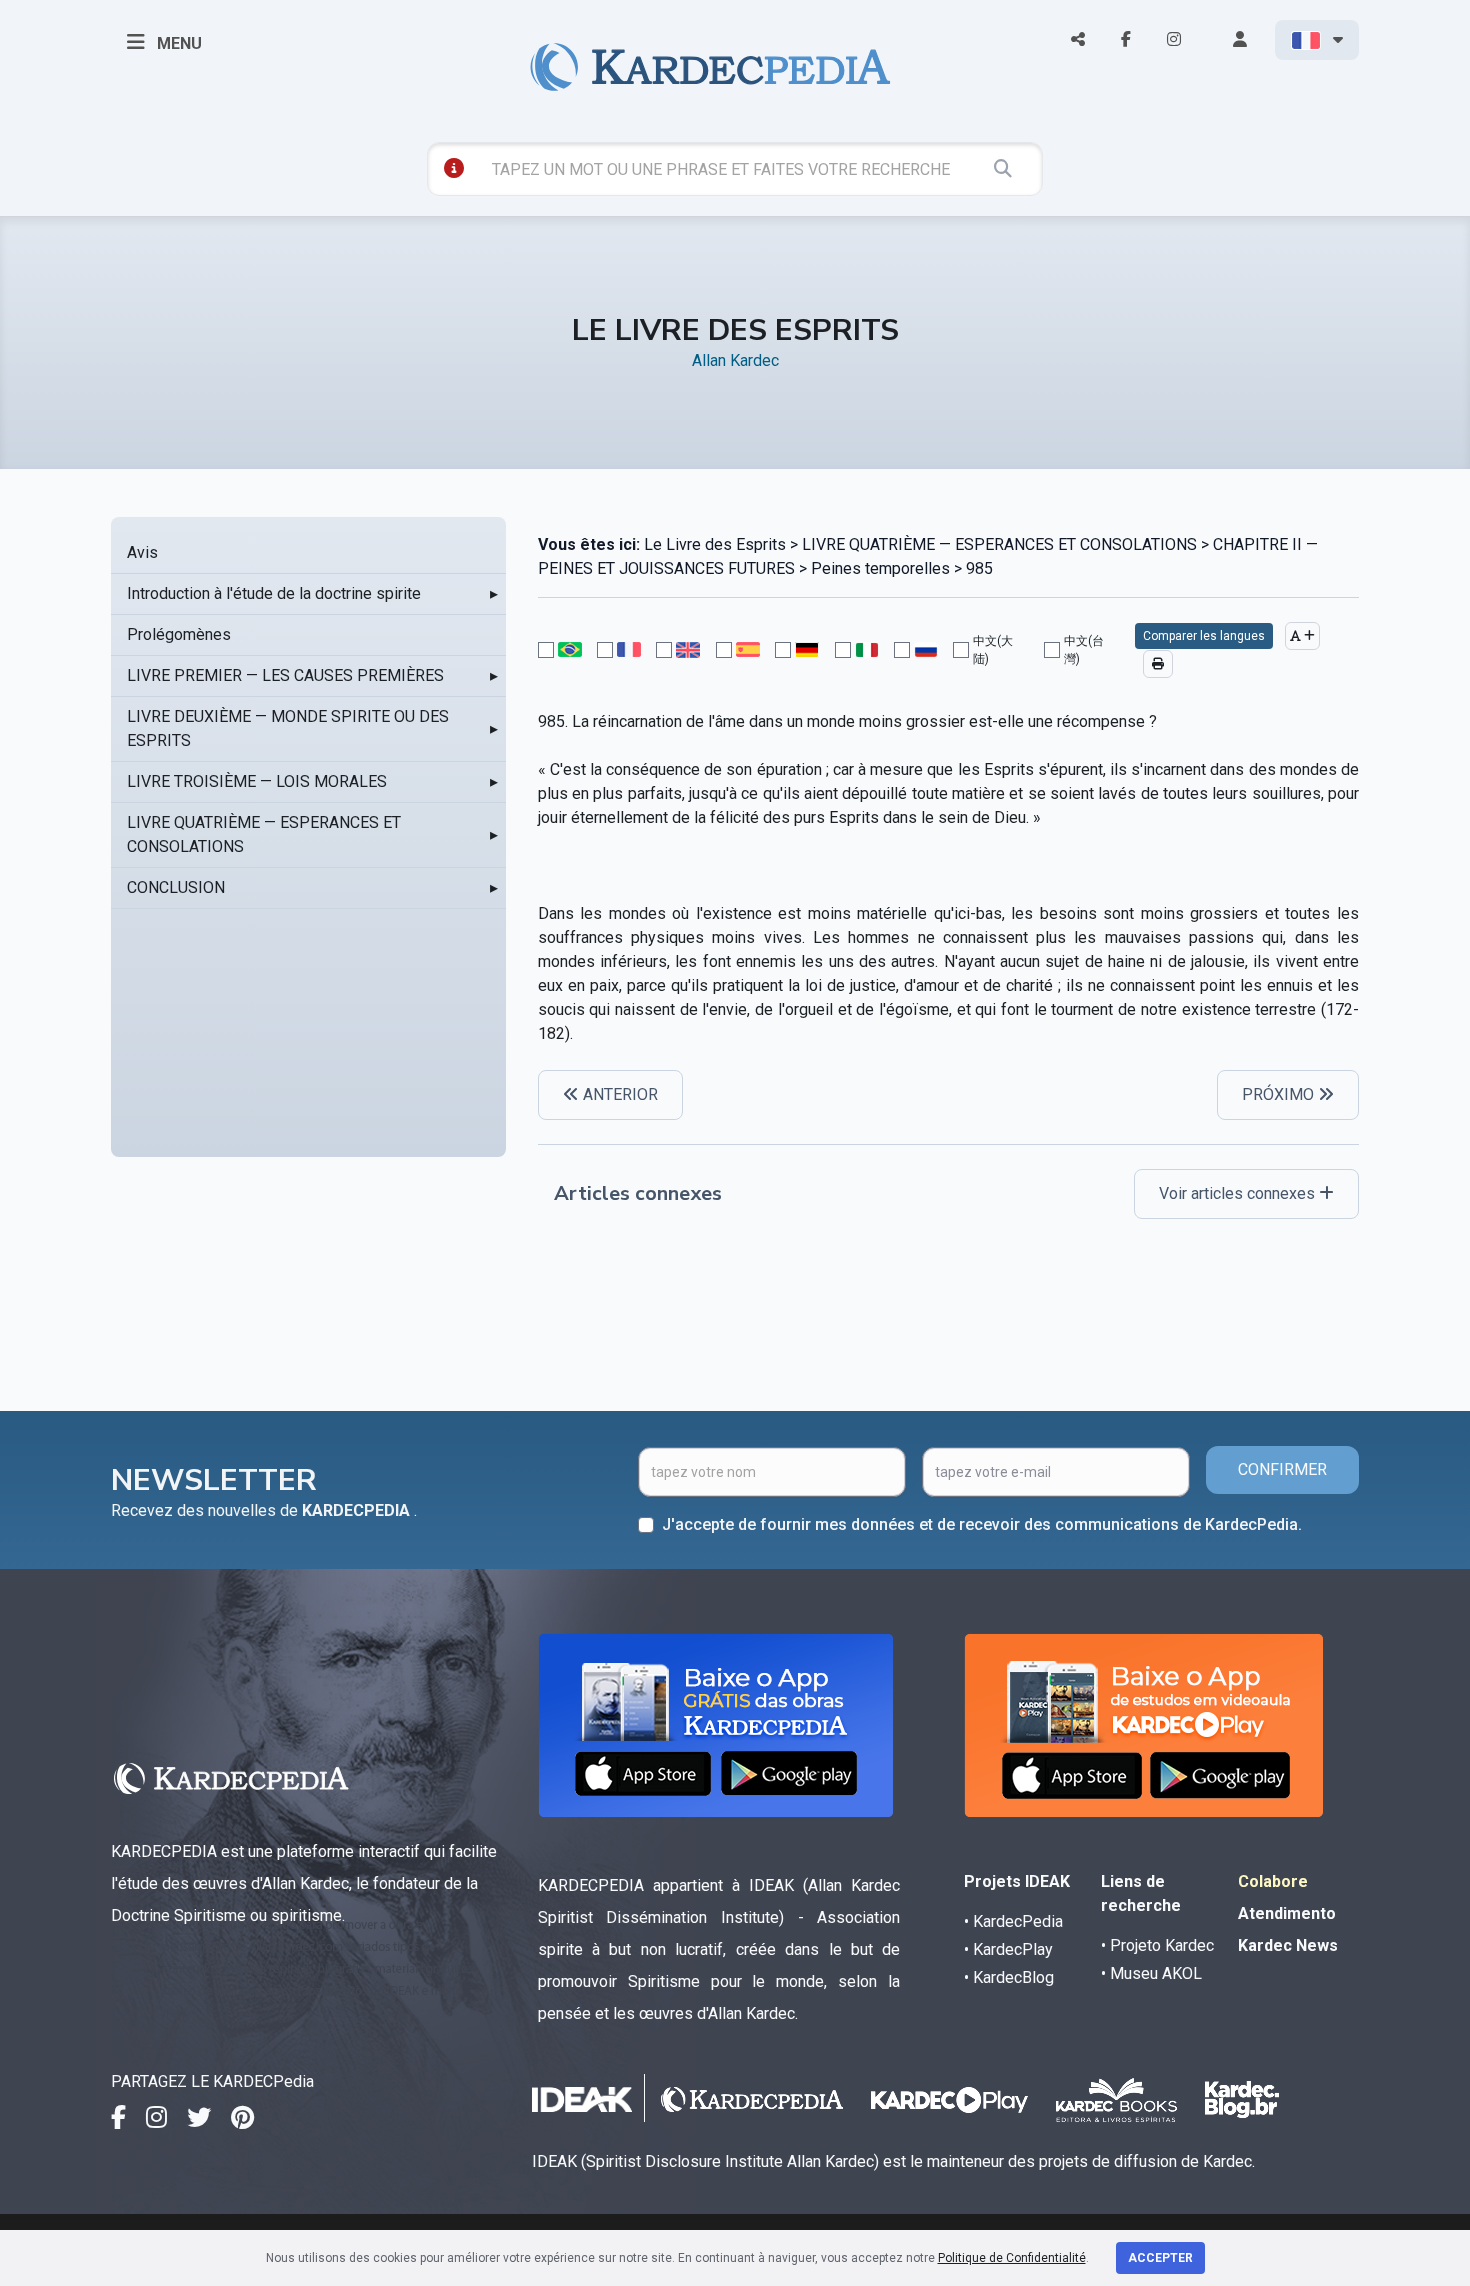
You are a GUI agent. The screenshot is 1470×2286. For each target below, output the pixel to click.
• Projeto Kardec (1157, 1945)
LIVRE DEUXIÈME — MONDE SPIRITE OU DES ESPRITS (288, 728)
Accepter (1160, 2258)
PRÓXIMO (1280, 1094)
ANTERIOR (618, 1094)
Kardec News (1288, 1945)
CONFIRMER (1282, 1469)
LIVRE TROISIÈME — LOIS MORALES (257, 781)
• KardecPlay (1008, 1949)
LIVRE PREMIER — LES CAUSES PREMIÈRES (285, 675)
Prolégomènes (179, 634)
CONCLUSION (176, 887)
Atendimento (1287, 1913)
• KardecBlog (1009, 1977)
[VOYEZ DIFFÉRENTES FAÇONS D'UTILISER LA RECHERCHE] (454, 168)
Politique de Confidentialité (1012, 2258)
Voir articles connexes (1239, 1193)
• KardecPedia (1013, 1921)
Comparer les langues (1204, 636)
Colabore (1273, 1881)
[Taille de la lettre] (1302, 636)
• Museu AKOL (1151, 1973)
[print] (1158, 664)
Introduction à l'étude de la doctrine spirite (274, 593)
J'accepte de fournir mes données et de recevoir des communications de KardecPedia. (982, 1524)
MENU (177, 43)
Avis (142, 552)
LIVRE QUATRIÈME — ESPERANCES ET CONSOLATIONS (264, 834)
